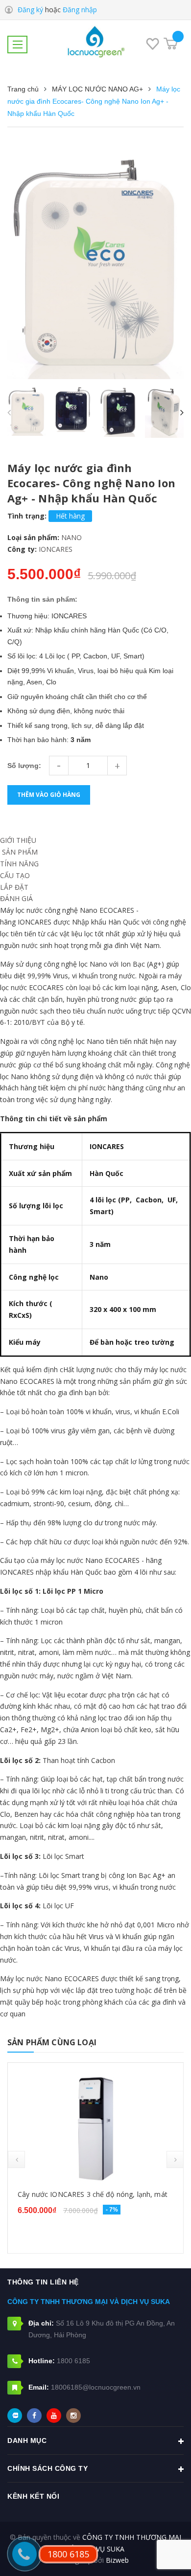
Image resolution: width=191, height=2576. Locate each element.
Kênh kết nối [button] (33, 2496)
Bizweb (117, 2560)
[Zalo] (15, 2416)
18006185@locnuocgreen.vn (96, 2387)
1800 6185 (73, 2361)
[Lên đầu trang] (158, 2554)
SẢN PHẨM (19, 852)
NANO (72, 537)
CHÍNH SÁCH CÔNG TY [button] (48, 2468)
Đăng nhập (80, 10)
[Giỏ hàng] (171, 44)
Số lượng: (24, 766)
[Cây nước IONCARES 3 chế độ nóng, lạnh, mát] (95, 2127)
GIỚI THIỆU (18, 840)
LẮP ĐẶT (14, 887)
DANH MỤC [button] (27, 2440)
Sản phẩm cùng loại (52, 2042)
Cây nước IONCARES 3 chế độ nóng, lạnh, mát (93, 2194)
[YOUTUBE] (54, 2416)
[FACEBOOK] (34, 2416)
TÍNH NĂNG (19, 864)
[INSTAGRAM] (73, 2416)
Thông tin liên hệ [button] (43, 2282)
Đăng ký (30, 10)
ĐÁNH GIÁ (16, 898)
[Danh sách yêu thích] (153, 45)
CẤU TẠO (15, 875)
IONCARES (56, 549)
